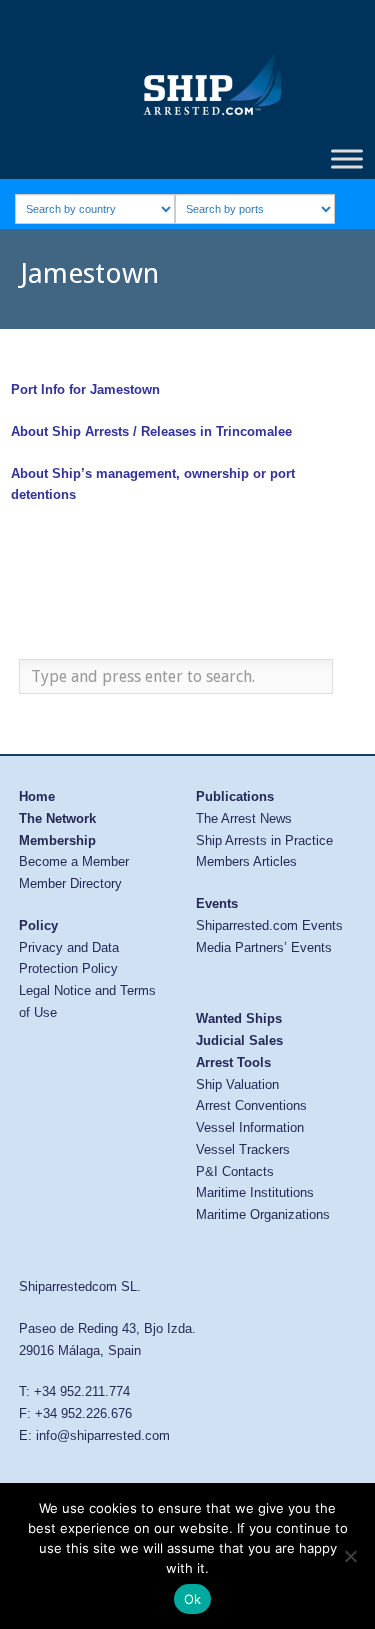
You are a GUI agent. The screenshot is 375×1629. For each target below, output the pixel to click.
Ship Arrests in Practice (264, 840)
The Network (57, 818)
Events (217, 903)
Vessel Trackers (243, 1149)
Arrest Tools (233, 1062)
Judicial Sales (239, 1040)
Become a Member (74, 861)
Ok (193, 1599)
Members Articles (246, 861)
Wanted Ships (239, 1018)
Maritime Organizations (263, 1214)
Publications (235, 796)
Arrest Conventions (251, 1105)
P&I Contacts (235, 1171)
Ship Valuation (237, 1084)
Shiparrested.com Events (269, 925)
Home (37, 796)
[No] (350, 1556)
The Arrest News (244, 818)
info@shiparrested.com (103, 1435)
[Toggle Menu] (347, 158)
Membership (57, 840)
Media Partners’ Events (264, 947)
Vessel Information (250, 1127)
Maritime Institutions (255, 1192)
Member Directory (70, 883)
